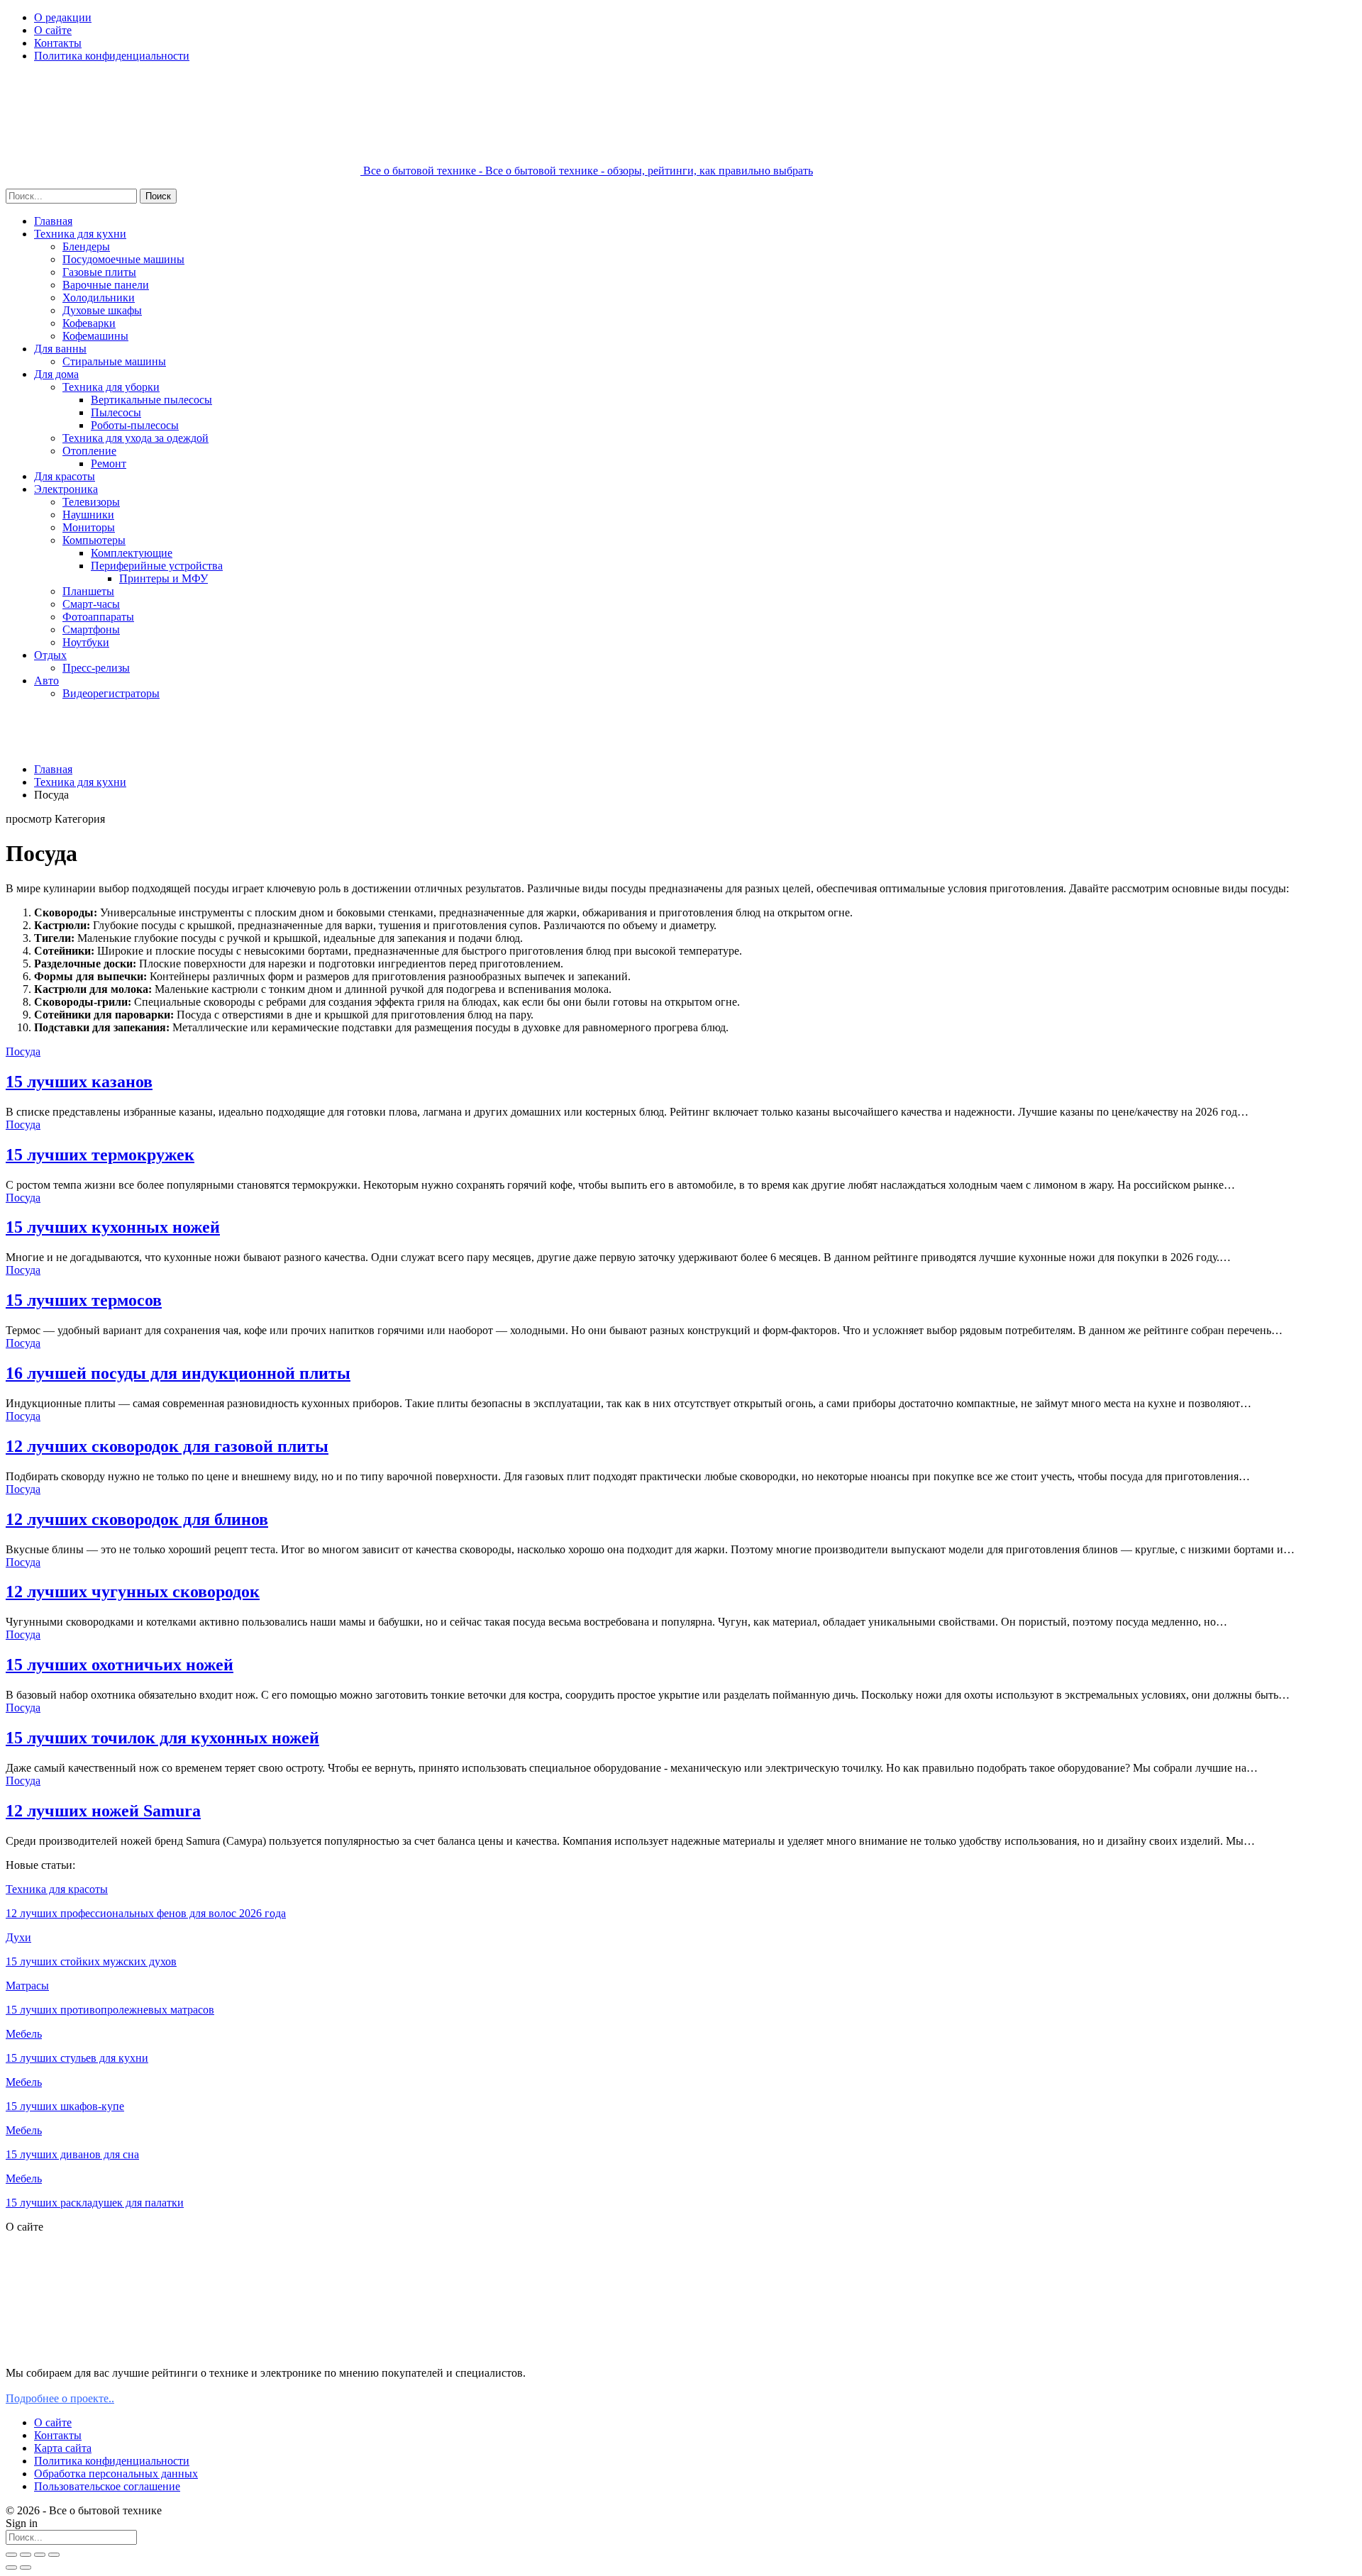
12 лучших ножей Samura (103, 1811)
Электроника (66, 489)
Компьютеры (94, 540)
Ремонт (109, 463)
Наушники (88, 515)
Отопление (89, 451)
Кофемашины (95, 336)
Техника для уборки (111, 387)
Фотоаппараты (98, 617)
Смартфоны (91, 629)
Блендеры (86, 246)
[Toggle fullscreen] (40, 2555)
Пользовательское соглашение (107, 2486)
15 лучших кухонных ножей (113, 1227)
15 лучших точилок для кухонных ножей (162, 1738)
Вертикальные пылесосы (151, 400)
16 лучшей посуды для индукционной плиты (178, 1373)
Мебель (24, 2034)
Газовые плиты (99, 272)
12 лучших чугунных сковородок (133, 1592)
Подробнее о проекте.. (60, 2398)
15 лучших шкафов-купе (65, 2106)
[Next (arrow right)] (26, 2567)
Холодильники (99, 298)
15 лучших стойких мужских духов (91, 1961)
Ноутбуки (86, 642)
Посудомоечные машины (123, 259)
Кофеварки (89, 323)
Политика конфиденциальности (112, 56)
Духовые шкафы (102, 310)
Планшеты (88, 591)
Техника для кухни (80, 234)
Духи (18, 1937)
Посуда (23, 1051)
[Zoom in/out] (54, 2555)
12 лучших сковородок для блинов (137, 1519)
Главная (53, 221)
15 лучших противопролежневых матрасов (110, 2010)
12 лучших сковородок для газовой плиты (167, 1446)
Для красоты (65, 476)
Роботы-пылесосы (135, 425)
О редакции (63, 17)
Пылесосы (116, 412)
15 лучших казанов (79, 1082)
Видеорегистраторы (111, 693)
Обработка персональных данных (116, 2474)
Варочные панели (106, 285)
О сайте (53, 30)
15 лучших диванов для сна (72, 2154)
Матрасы (27, 1986)
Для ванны (60, 349)
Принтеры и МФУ (164, 578)
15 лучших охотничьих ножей (120, 1665)
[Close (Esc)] (11, 2555)
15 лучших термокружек (100, 1155)
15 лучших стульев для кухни (77, 2058)
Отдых (50, 655)
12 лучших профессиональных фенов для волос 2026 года (146, 1913)
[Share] (26, 2555)
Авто (46, 681)
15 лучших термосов (84, 1300)
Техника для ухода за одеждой (135, 438)
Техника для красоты (57, 1889)
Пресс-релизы (96, 668)
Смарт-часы (91, 604)
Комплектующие (132, 553)
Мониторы (89, 527)
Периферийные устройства (157, 566)
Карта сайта (63, 2448)
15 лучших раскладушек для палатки (95, 2203)
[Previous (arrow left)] (11, 2567)
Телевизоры (91, 502)
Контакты (58, 43)
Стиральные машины (114, 361)
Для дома (56, 374)
